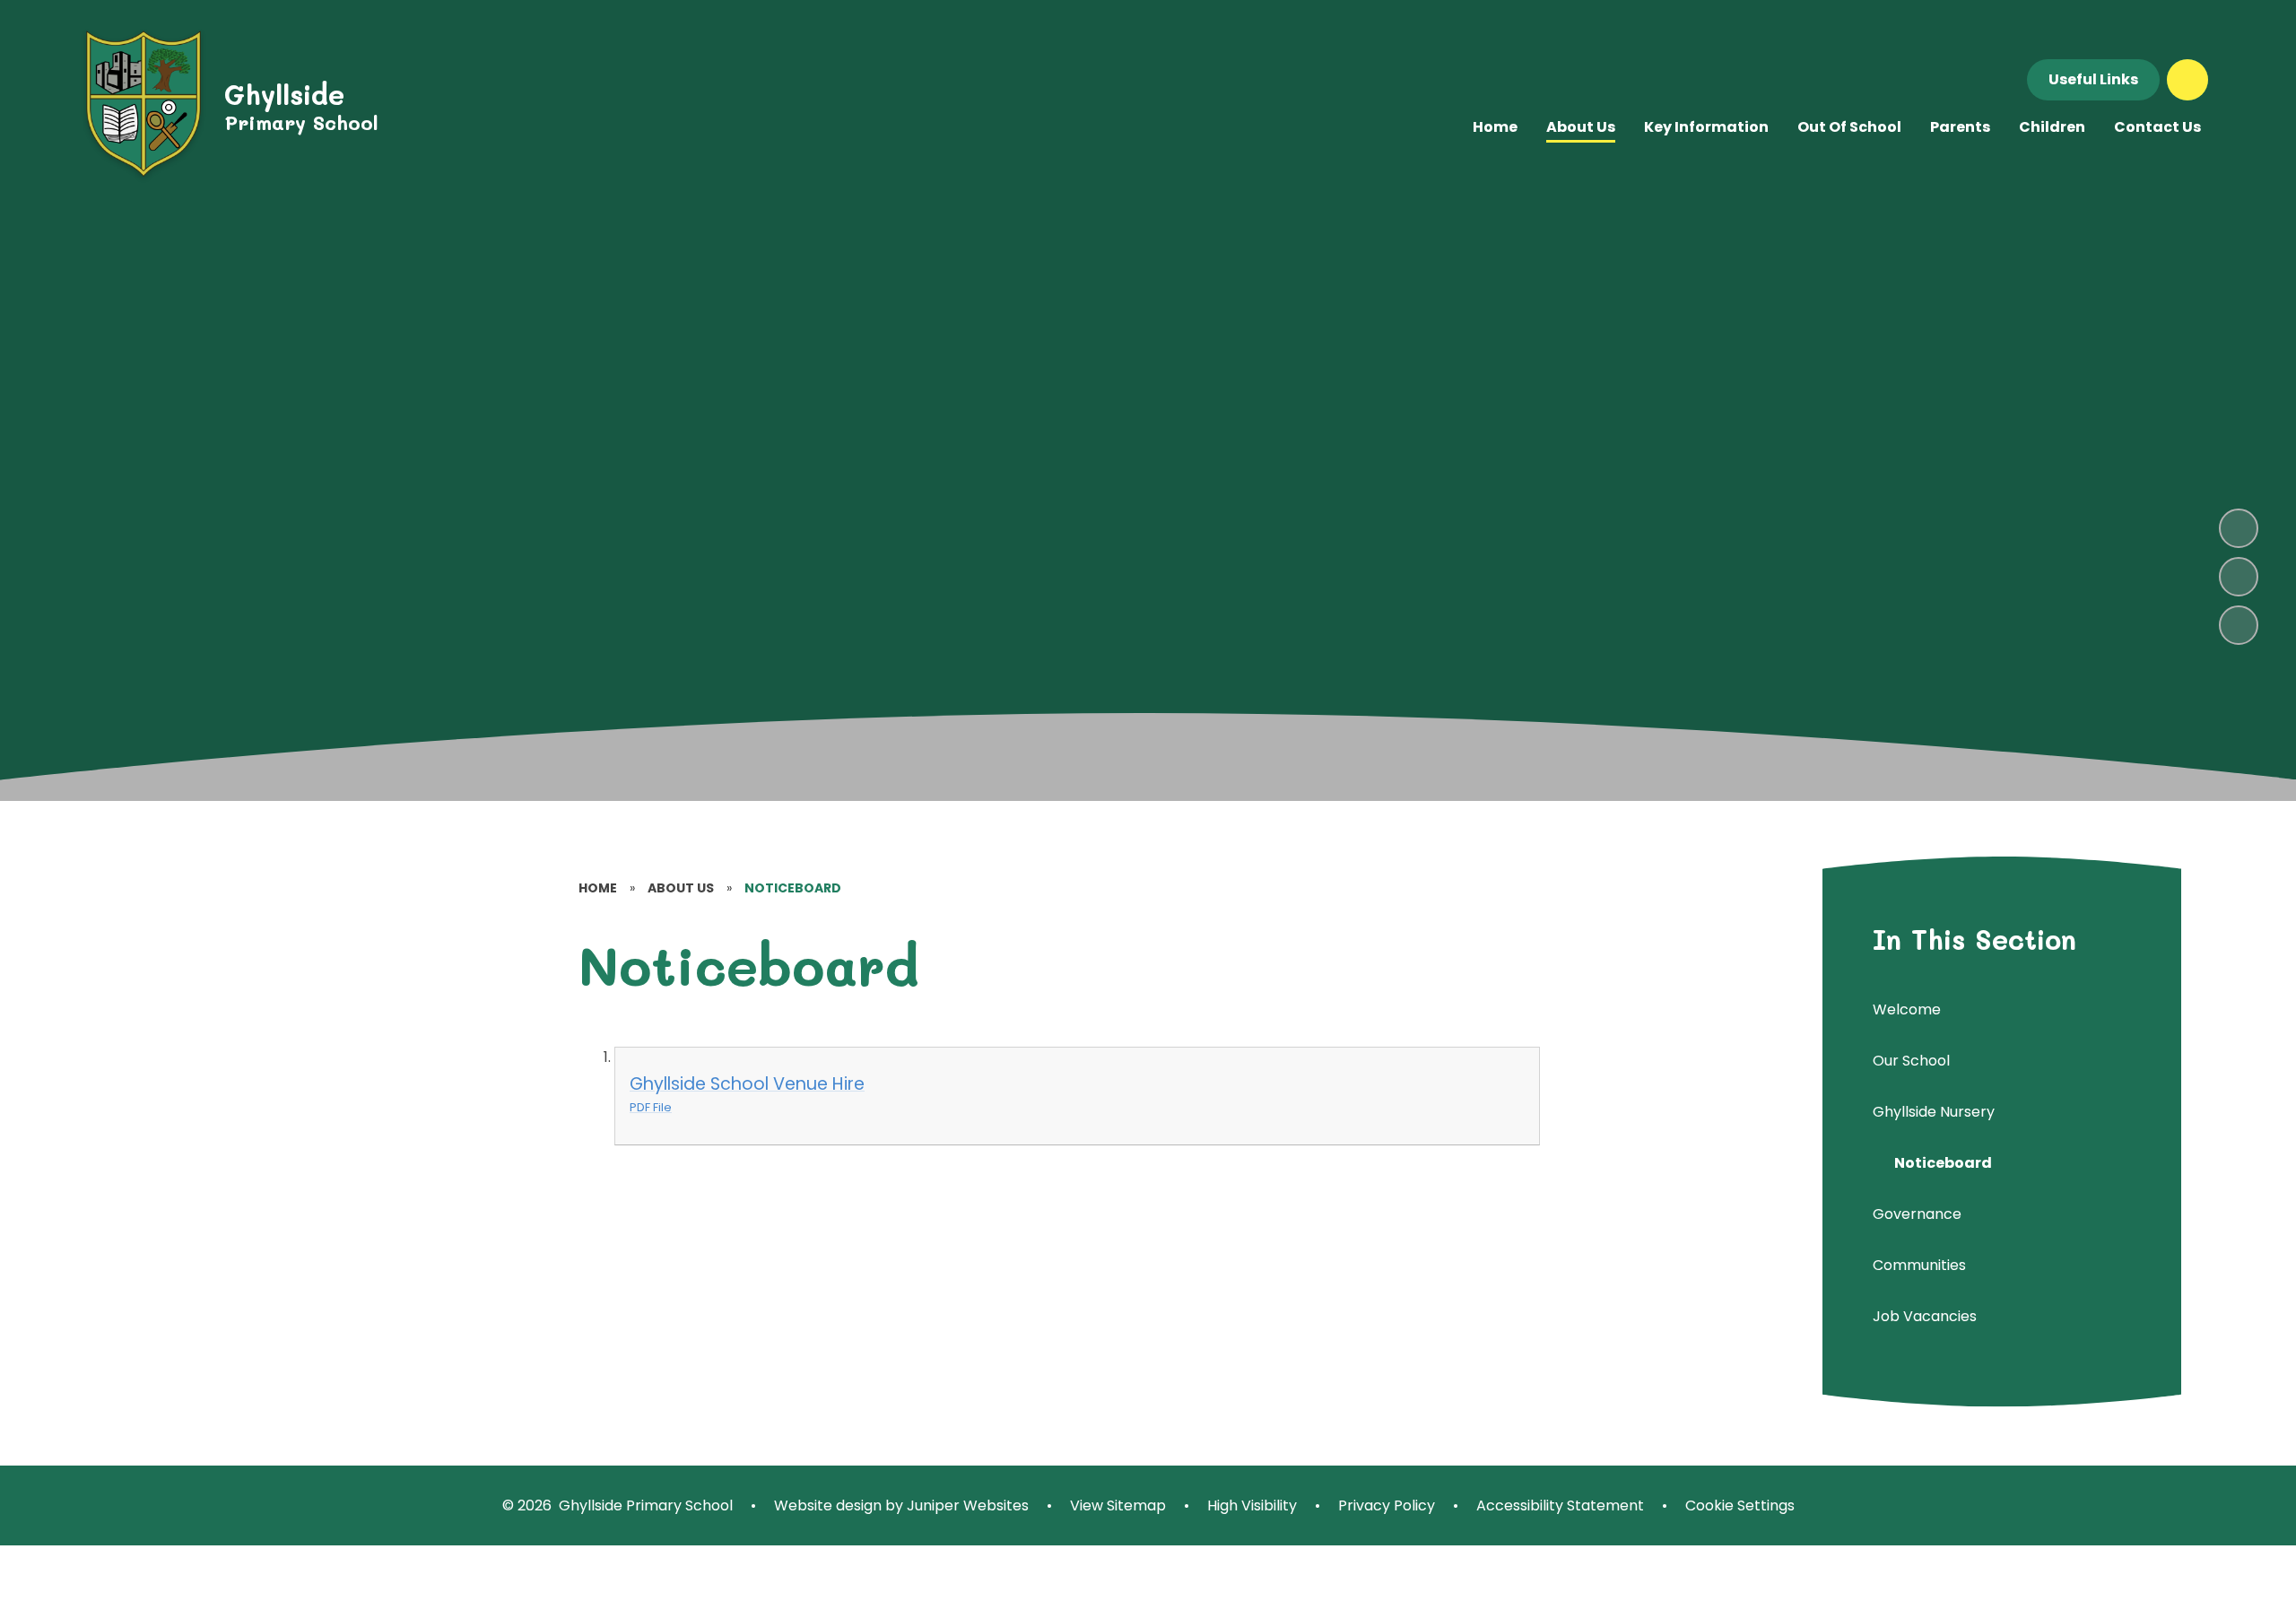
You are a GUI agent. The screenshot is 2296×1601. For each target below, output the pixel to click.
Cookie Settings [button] (1740, 1505)
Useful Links (2093, 79)
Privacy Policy (1387, 1505)
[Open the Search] (2187, 80)
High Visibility (1252, 1505)
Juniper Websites (966, 1505)
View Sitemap (1118, 1505)
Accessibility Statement (1560, 1505)
